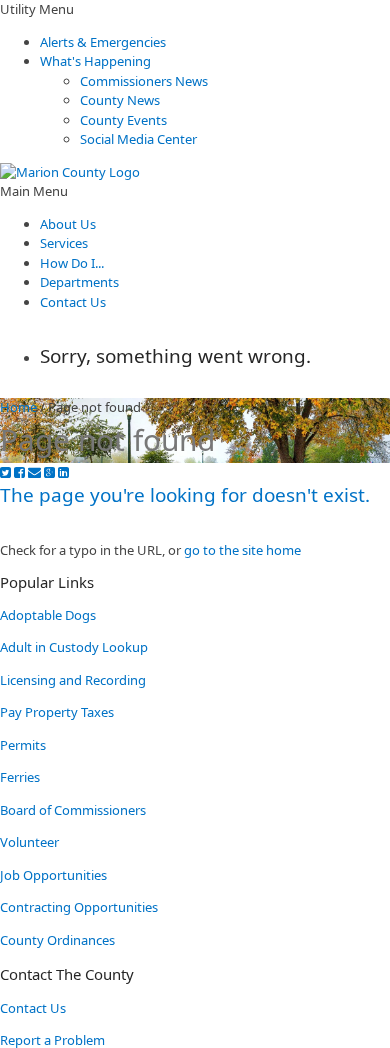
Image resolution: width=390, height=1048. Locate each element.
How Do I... (72, 263)
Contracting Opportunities (79, 907)
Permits (23, 745)
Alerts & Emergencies (103, 42)
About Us (68, 224)
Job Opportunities (53, 875)
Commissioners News (144, 81)
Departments (79, 282)
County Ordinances (57, 940)
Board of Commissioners (73, 810)
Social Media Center (138, 139)
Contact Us (73, 302)
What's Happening (95, 61)
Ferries (20, 777)
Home (18, 407)
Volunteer (29, 842)
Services (64, 243)
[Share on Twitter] (5, 472)
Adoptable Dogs (48, 615)
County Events (123, 120)
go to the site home (242, 550)
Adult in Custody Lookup (74, 647)
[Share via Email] (34, 472)
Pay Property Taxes (57, 712)
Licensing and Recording (73, 680)
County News (120, 100)
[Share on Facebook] (19, 472)
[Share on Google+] (49, 472)
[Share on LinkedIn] (63, 472)
